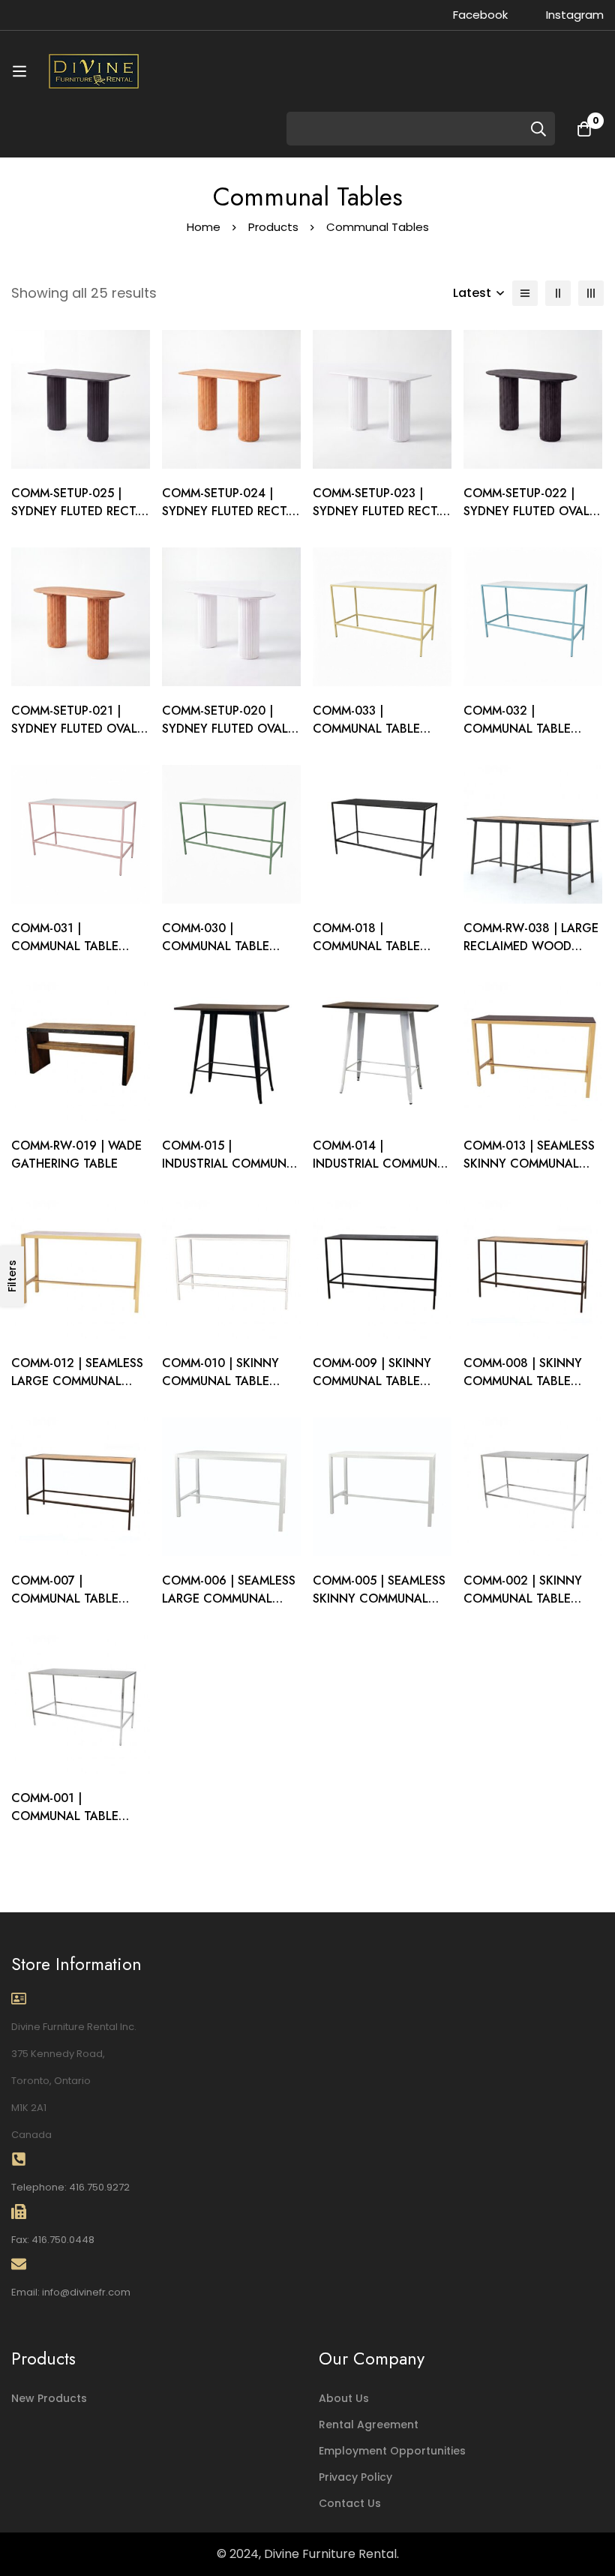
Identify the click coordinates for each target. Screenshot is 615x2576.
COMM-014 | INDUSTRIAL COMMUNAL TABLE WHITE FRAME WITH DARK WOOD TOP (382, 1173)
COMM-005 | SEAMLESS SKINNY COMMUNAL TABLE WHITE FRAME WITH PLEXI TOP (379, 1607)
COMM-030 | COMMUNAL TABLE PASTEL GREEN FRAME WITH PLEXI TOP (225, 955)
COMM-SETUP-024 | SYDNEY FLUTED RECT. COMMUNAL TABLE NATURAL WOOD (225, 520)
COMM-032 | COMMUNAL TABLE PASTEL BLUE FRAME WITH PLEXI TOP (520, 738)
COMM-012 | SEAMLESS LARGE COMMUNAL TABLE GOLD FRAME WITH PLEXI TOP (77, 1390)
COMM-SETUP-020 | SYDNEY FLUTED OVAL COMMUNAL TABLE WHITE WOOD (225, 738)
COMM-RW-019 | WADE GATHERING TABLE (76, 1155)
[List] (525, 293)
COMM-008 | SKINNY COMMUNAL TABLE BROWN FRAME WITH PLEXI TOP (524, 1390)
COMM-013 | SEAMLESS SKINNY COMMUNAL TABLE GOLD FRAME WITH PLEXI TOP (529, 1173)
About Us (344, 2398)
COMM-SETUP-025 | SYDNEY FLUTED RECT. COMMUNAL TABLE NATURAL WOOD (75, 520)
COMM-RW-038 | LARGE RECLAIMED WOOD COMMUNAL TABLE (531, 946)
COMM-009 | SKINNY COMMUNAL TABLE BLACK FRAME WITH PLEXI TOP (372, 1390)
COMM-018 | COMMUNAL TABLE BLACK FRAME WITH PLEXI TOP (370, 955)
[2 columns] (558, 293)
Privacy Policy (355, 2477)
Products (273, 227)
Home (204, 227)
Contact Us (350, 2503)
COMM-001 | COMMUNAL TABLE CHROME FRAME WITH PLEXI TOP (74, 1825)
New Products (49, 2398)
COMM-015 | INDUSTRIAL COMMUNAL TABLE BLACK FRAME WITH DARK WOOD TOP (231, 1173)
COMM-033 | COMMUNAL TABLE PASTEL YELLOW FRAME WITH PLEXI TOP (380, 738)
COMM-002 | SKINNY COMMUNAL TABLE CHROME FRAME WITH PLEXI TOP (526, 1607)
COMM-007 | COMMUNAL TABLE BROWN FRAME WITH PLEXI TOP (72, 1607)
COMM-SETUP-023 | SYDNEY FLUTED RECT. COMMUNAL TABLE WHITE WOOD (376, 520)
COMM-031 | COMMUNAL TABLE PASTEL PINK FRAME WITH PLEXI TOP (67, 955)
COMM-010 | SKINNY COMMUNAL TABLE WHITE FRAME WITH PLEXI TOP (220, 1390)
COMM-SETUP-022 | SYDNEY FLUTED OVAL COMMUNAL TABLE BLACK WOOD (526, 520)
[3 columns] (591, 293)
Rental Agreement (369, 2425)
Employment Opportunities (392, 2451)
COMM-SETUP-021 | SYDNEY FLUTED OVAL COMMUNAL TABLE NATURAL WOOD (74, 738)
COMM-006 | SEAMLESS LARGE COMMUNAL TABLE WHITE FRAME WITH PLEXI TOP (229, 1607)
